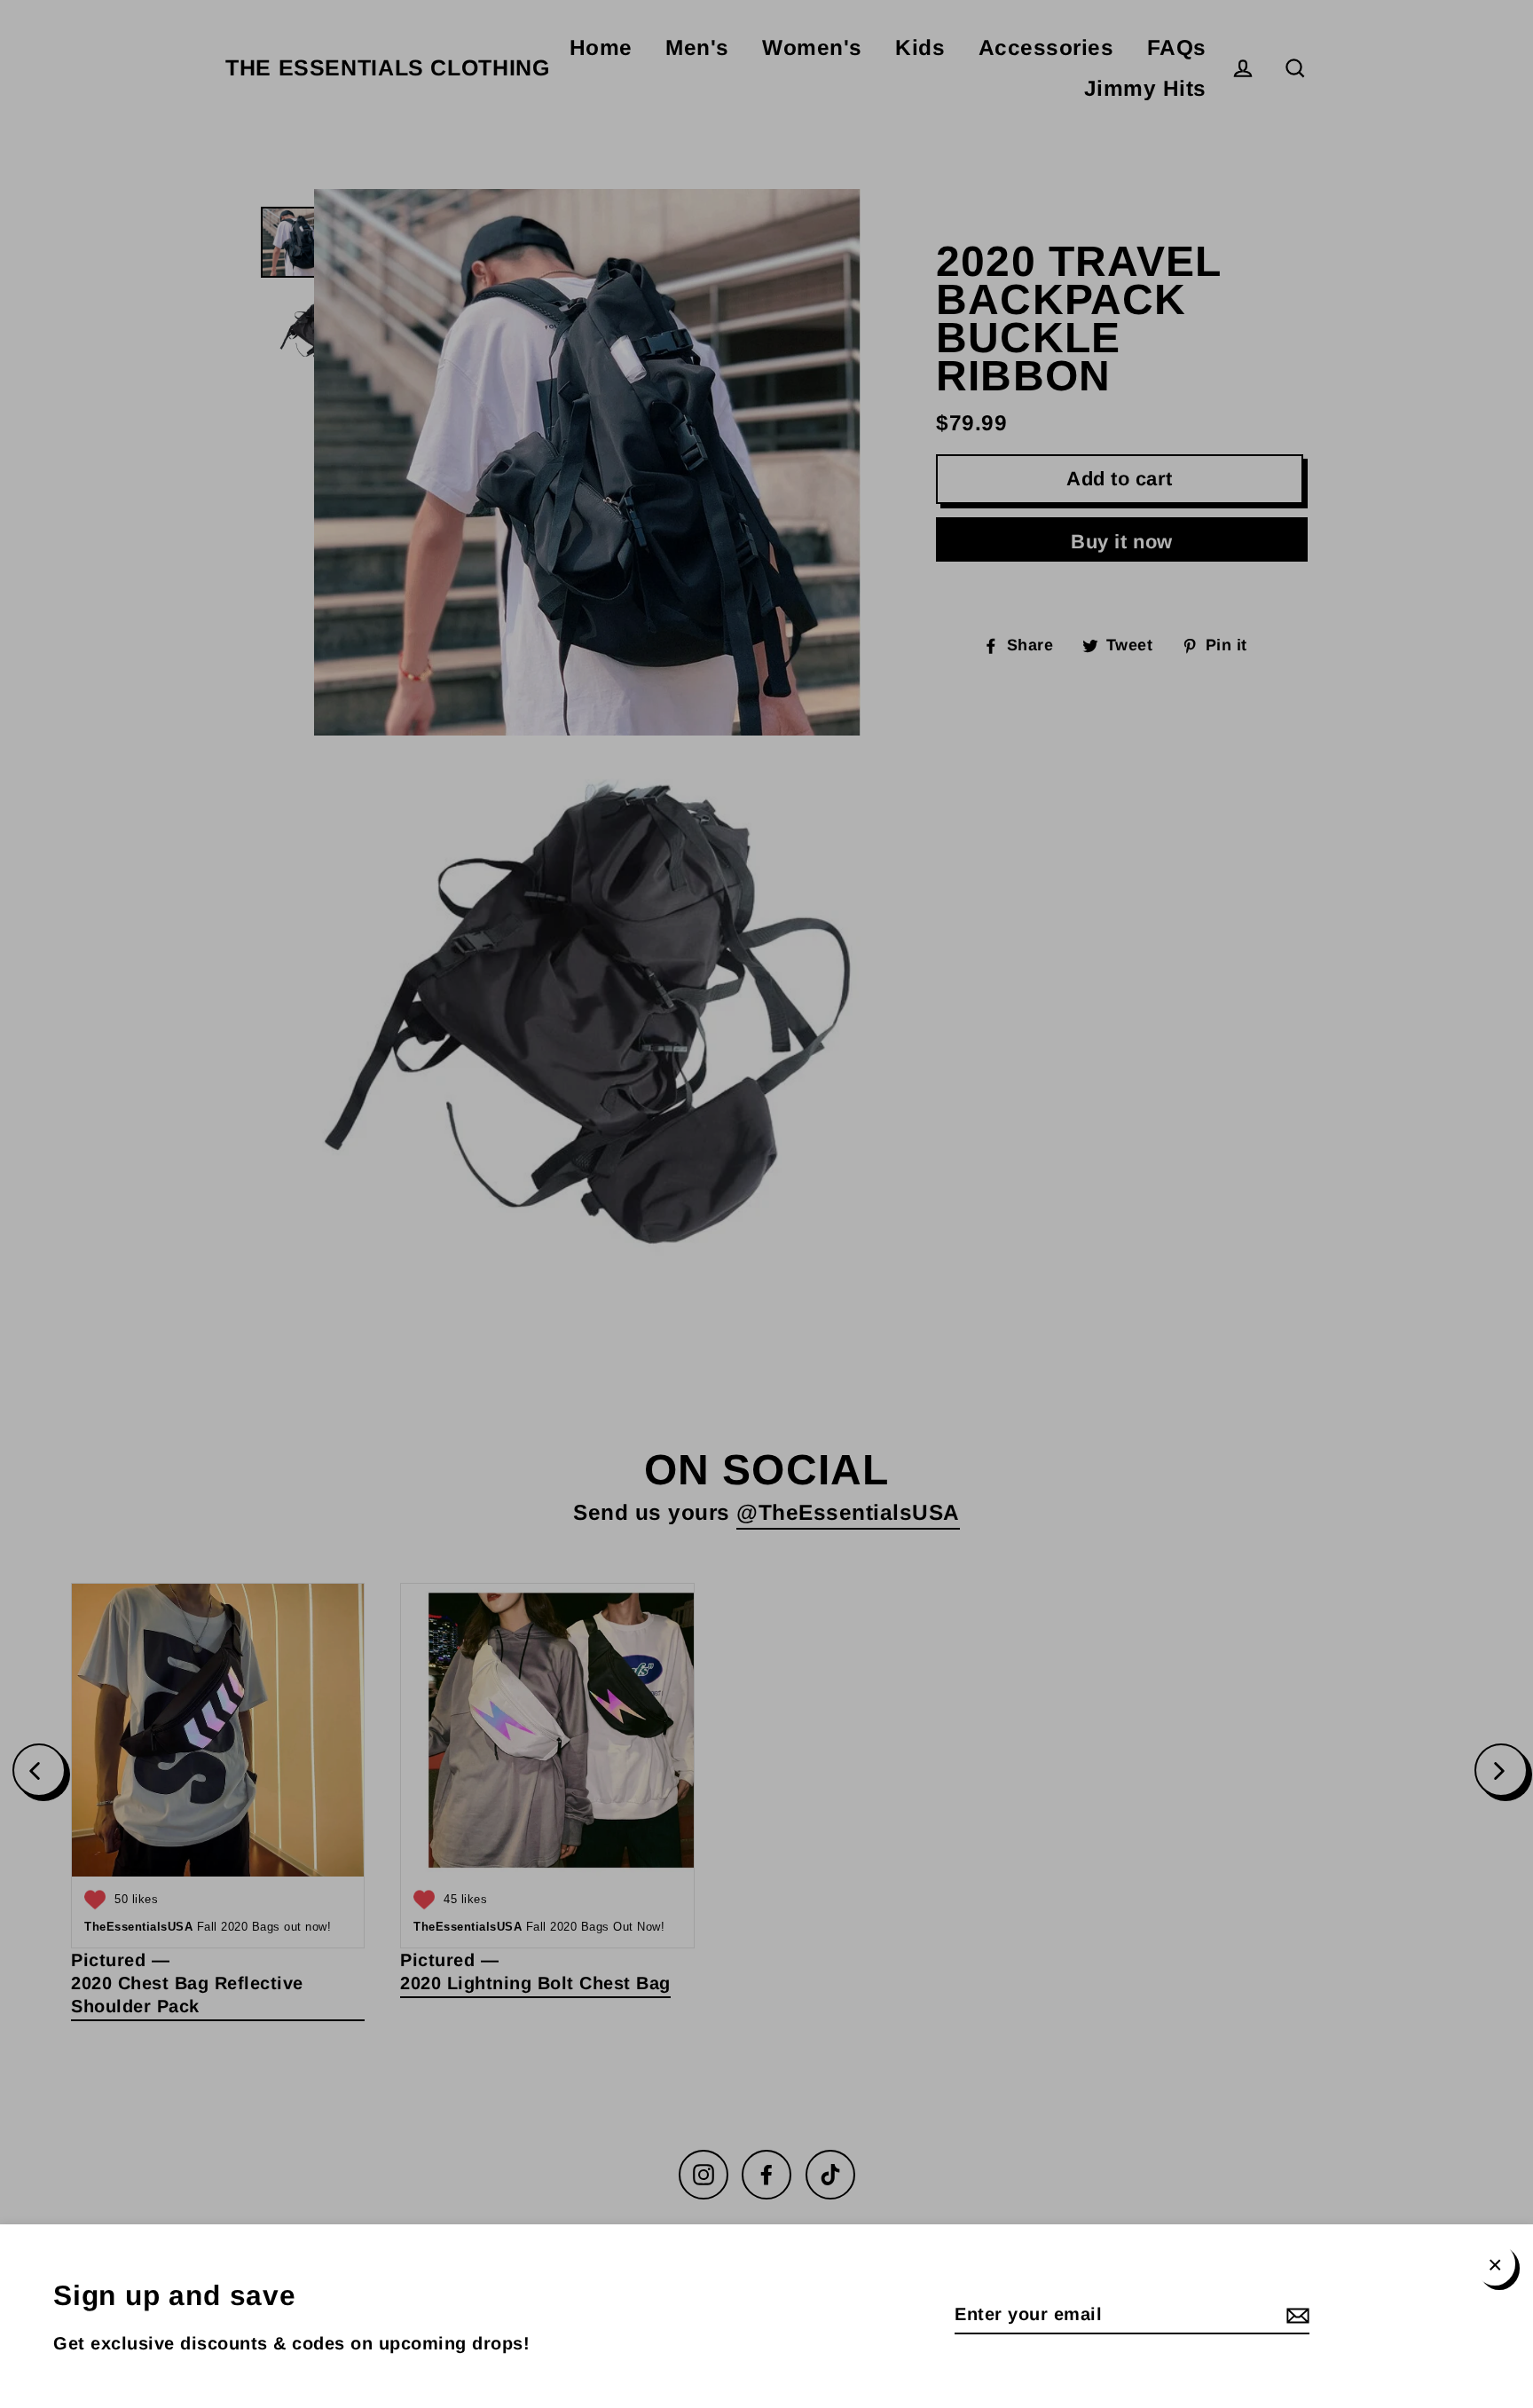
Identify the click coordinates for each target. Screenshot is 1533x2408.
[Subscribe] (1295, 2315)
